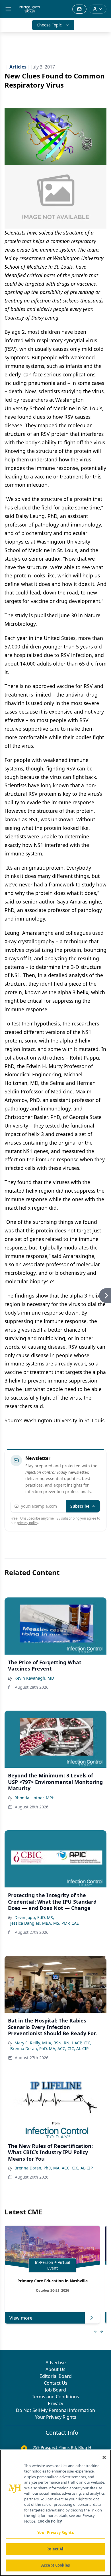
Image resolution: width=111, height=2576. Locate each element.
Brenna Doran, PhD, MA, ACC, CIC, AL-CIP (49, 2048)
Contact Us (56, 2383)
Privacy (55, 2403)
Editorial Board (56, 2376)
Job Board (55, 2390)
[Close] (104, 2457)
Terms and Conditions (55, 2397)
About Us (55, 2369)
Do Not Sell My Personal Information (55, 2410)
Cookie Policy (50, 2521)
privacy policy (27, 1523)
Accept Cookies (55, 2565)
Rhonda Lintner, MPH (35, 1798)
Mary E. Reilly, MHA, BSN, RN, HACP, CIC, (53, 2043)
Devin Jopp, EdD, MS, (34, 1917)
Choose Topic (49, 25)
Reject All (55, 2549)
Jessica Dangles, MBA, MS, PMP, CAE (45, 1923)
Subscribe (80, 1506)
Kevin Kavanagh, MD (34, 1678)
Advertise (56, 2362)
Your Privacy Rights (56, 2417)
